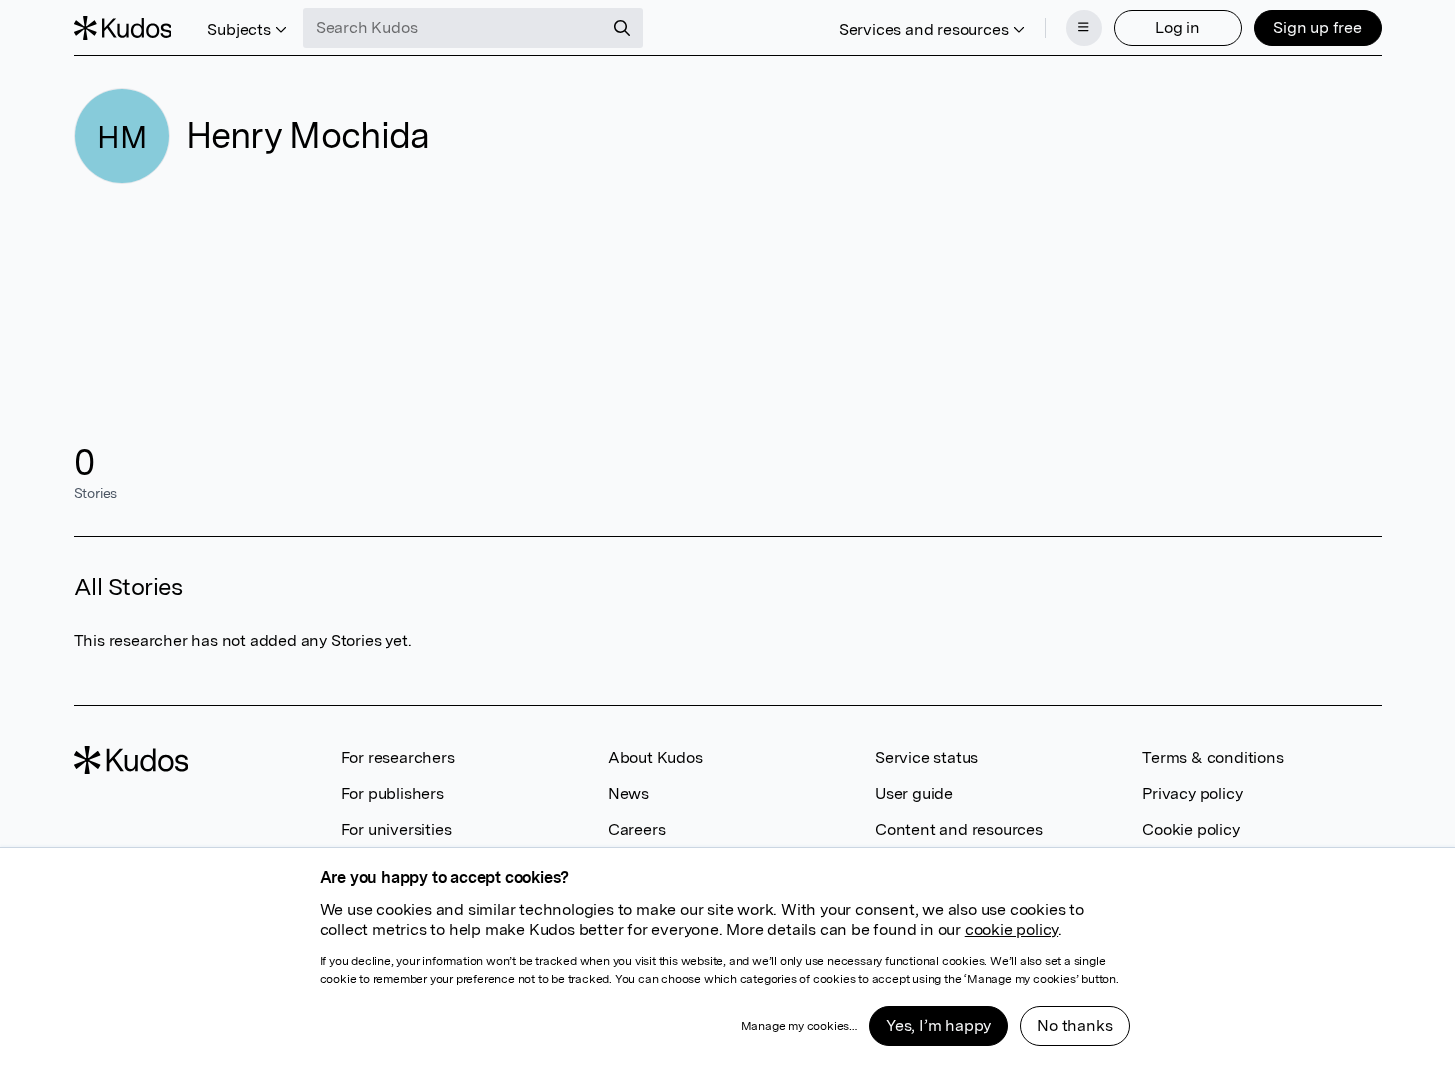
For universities (396, 829)
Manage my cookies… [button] (799, 1026)
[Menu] (1084, 28)
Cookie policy (1190, 829)
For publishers (392, 793)
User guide (914, 793)
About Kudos (655, 757)
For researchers (398, 757)
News (628, 793)
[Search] (622, 28)
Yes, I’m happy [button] (938, 1025)
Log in (1177, 27)
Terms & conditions (1212, 757)
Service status (926, 757)
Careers (637, 829)
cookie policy (1011, 929)
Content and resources (959, 829)
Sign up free (1317, 27)
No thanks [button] (1074, 1025)
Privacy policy (1192, 793)
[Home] (123, 28)
